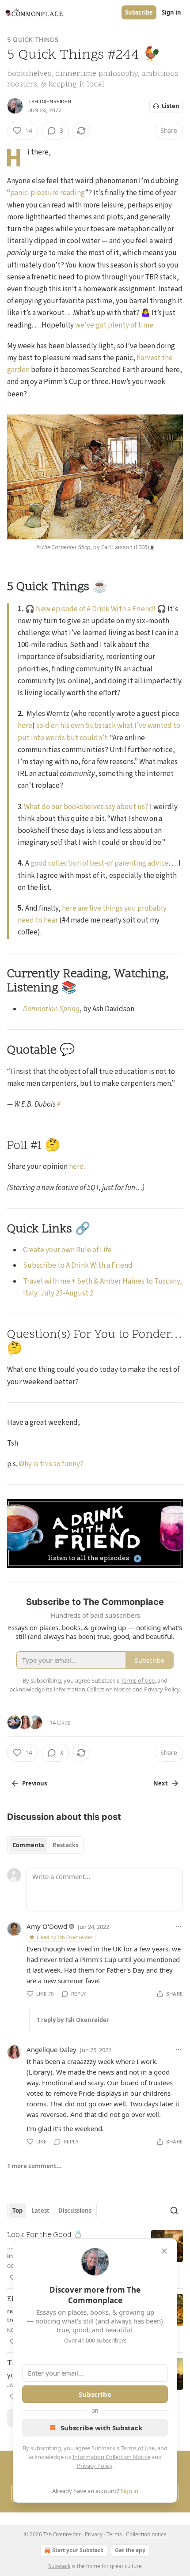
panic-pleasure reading (47, 193)
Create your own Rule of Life (67, 1250)
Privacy (94, 2534)
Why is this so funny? (51, 1464)
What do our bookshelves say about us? (86, 807)
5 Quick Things (33, 40)
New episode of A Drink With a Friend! (96, 609)
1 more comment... (34, 2166)
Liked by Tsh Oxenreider (65, 1937)
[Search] (174, 2211)
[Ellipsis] (179, 1926)
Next (161, 1783)
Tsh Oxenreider (50, 102)
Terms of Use (138, 2448)
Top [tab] (17, 2211)
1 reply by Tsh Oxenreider (73, 2020)
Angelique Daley (51, 2049)
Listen (171, 106)
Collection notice (146, 2534)
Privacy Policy (95, 2466)
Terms (114, 2534)
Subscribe (139, 12)
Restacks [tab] (65, 1845)
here (25, 726)
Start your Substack (78, 2550)
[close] (164, 2251)
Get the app (130, 2550)
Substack (59, 2566)
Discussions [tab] (75, 2211)
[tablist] (45, 1845)
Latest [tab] (40, 2211)
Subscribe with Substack (101, 2428)
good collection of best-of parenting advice (100, 863)
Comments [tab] (28, 1845)
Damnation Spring (51, 1009)
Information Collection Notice (111, 2457)
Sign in (171, 12)
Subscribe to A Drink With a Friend (78, 1265)
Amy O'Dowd (47, 1926)
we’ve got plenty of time (114, 325)
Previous (34, 1783)
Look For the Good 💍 (45, 2235)
